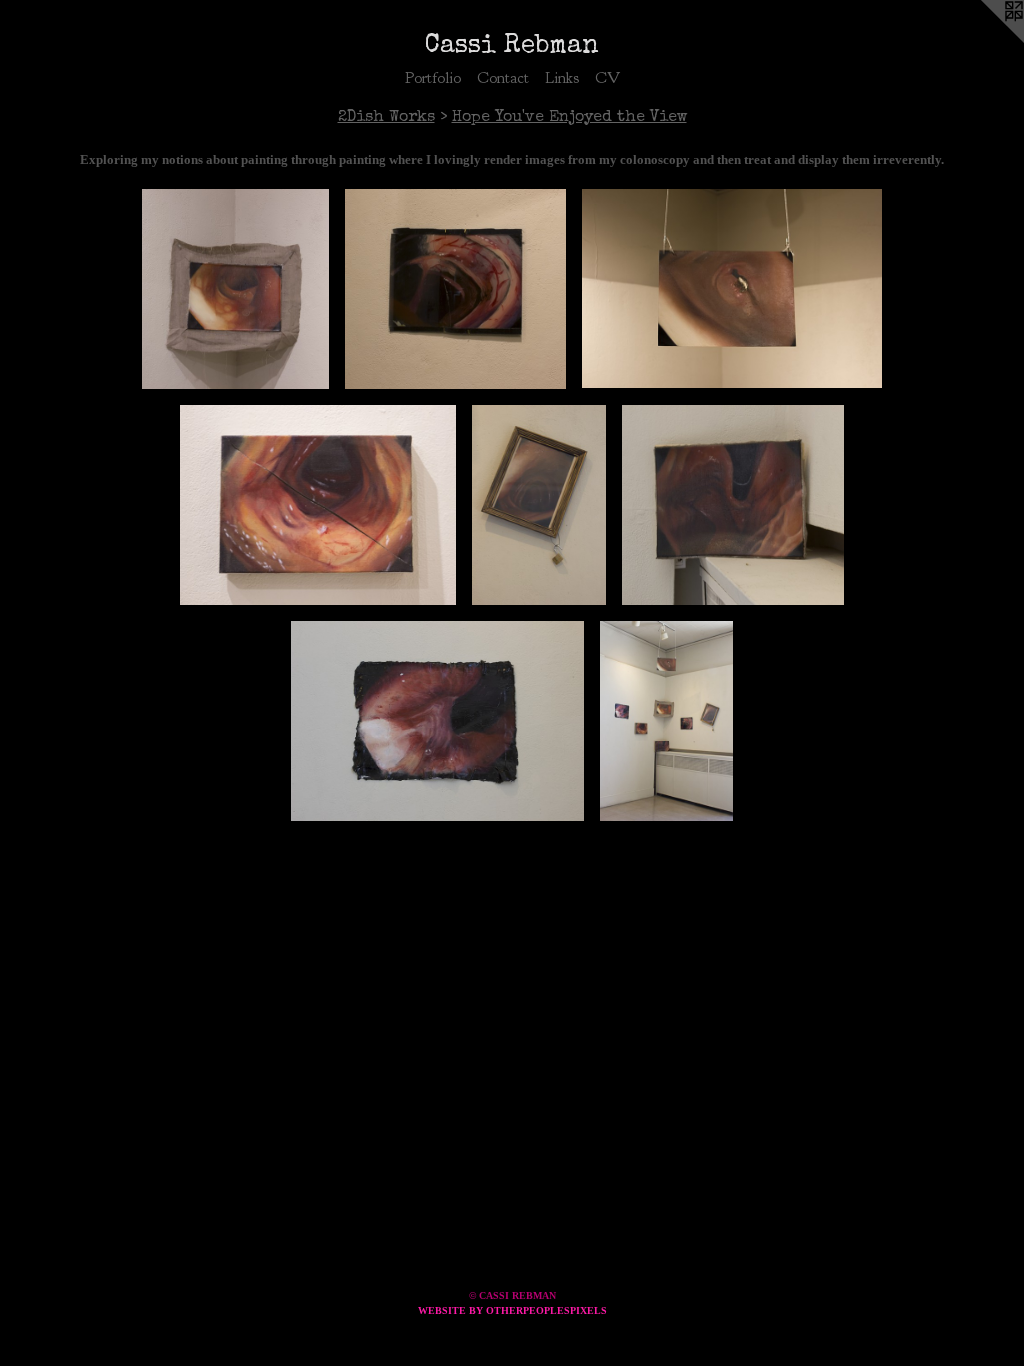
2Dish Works (386, 118)
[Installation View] (666, 721)
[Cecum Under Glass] (455, 289)
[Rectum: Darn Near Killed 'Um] (437, 721)
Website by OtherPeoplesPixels (512, 1310)
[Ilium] (235, 289)
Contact (503, 78)
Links (562, 78)
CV (607, 78)
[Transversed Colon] (318, 505)
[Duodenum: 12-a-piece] (538, 505)
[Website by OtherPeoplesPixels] (984, 40)
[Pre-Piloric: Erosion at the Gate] (732, 289)
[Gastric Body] (733, 505)
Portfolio (433, 78)
